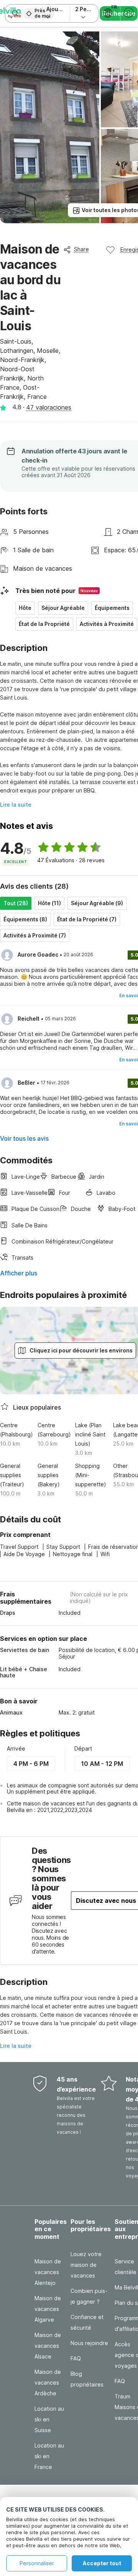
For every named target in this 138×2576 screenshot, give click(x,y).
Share (81, 249)
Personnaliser (37, 2563)
